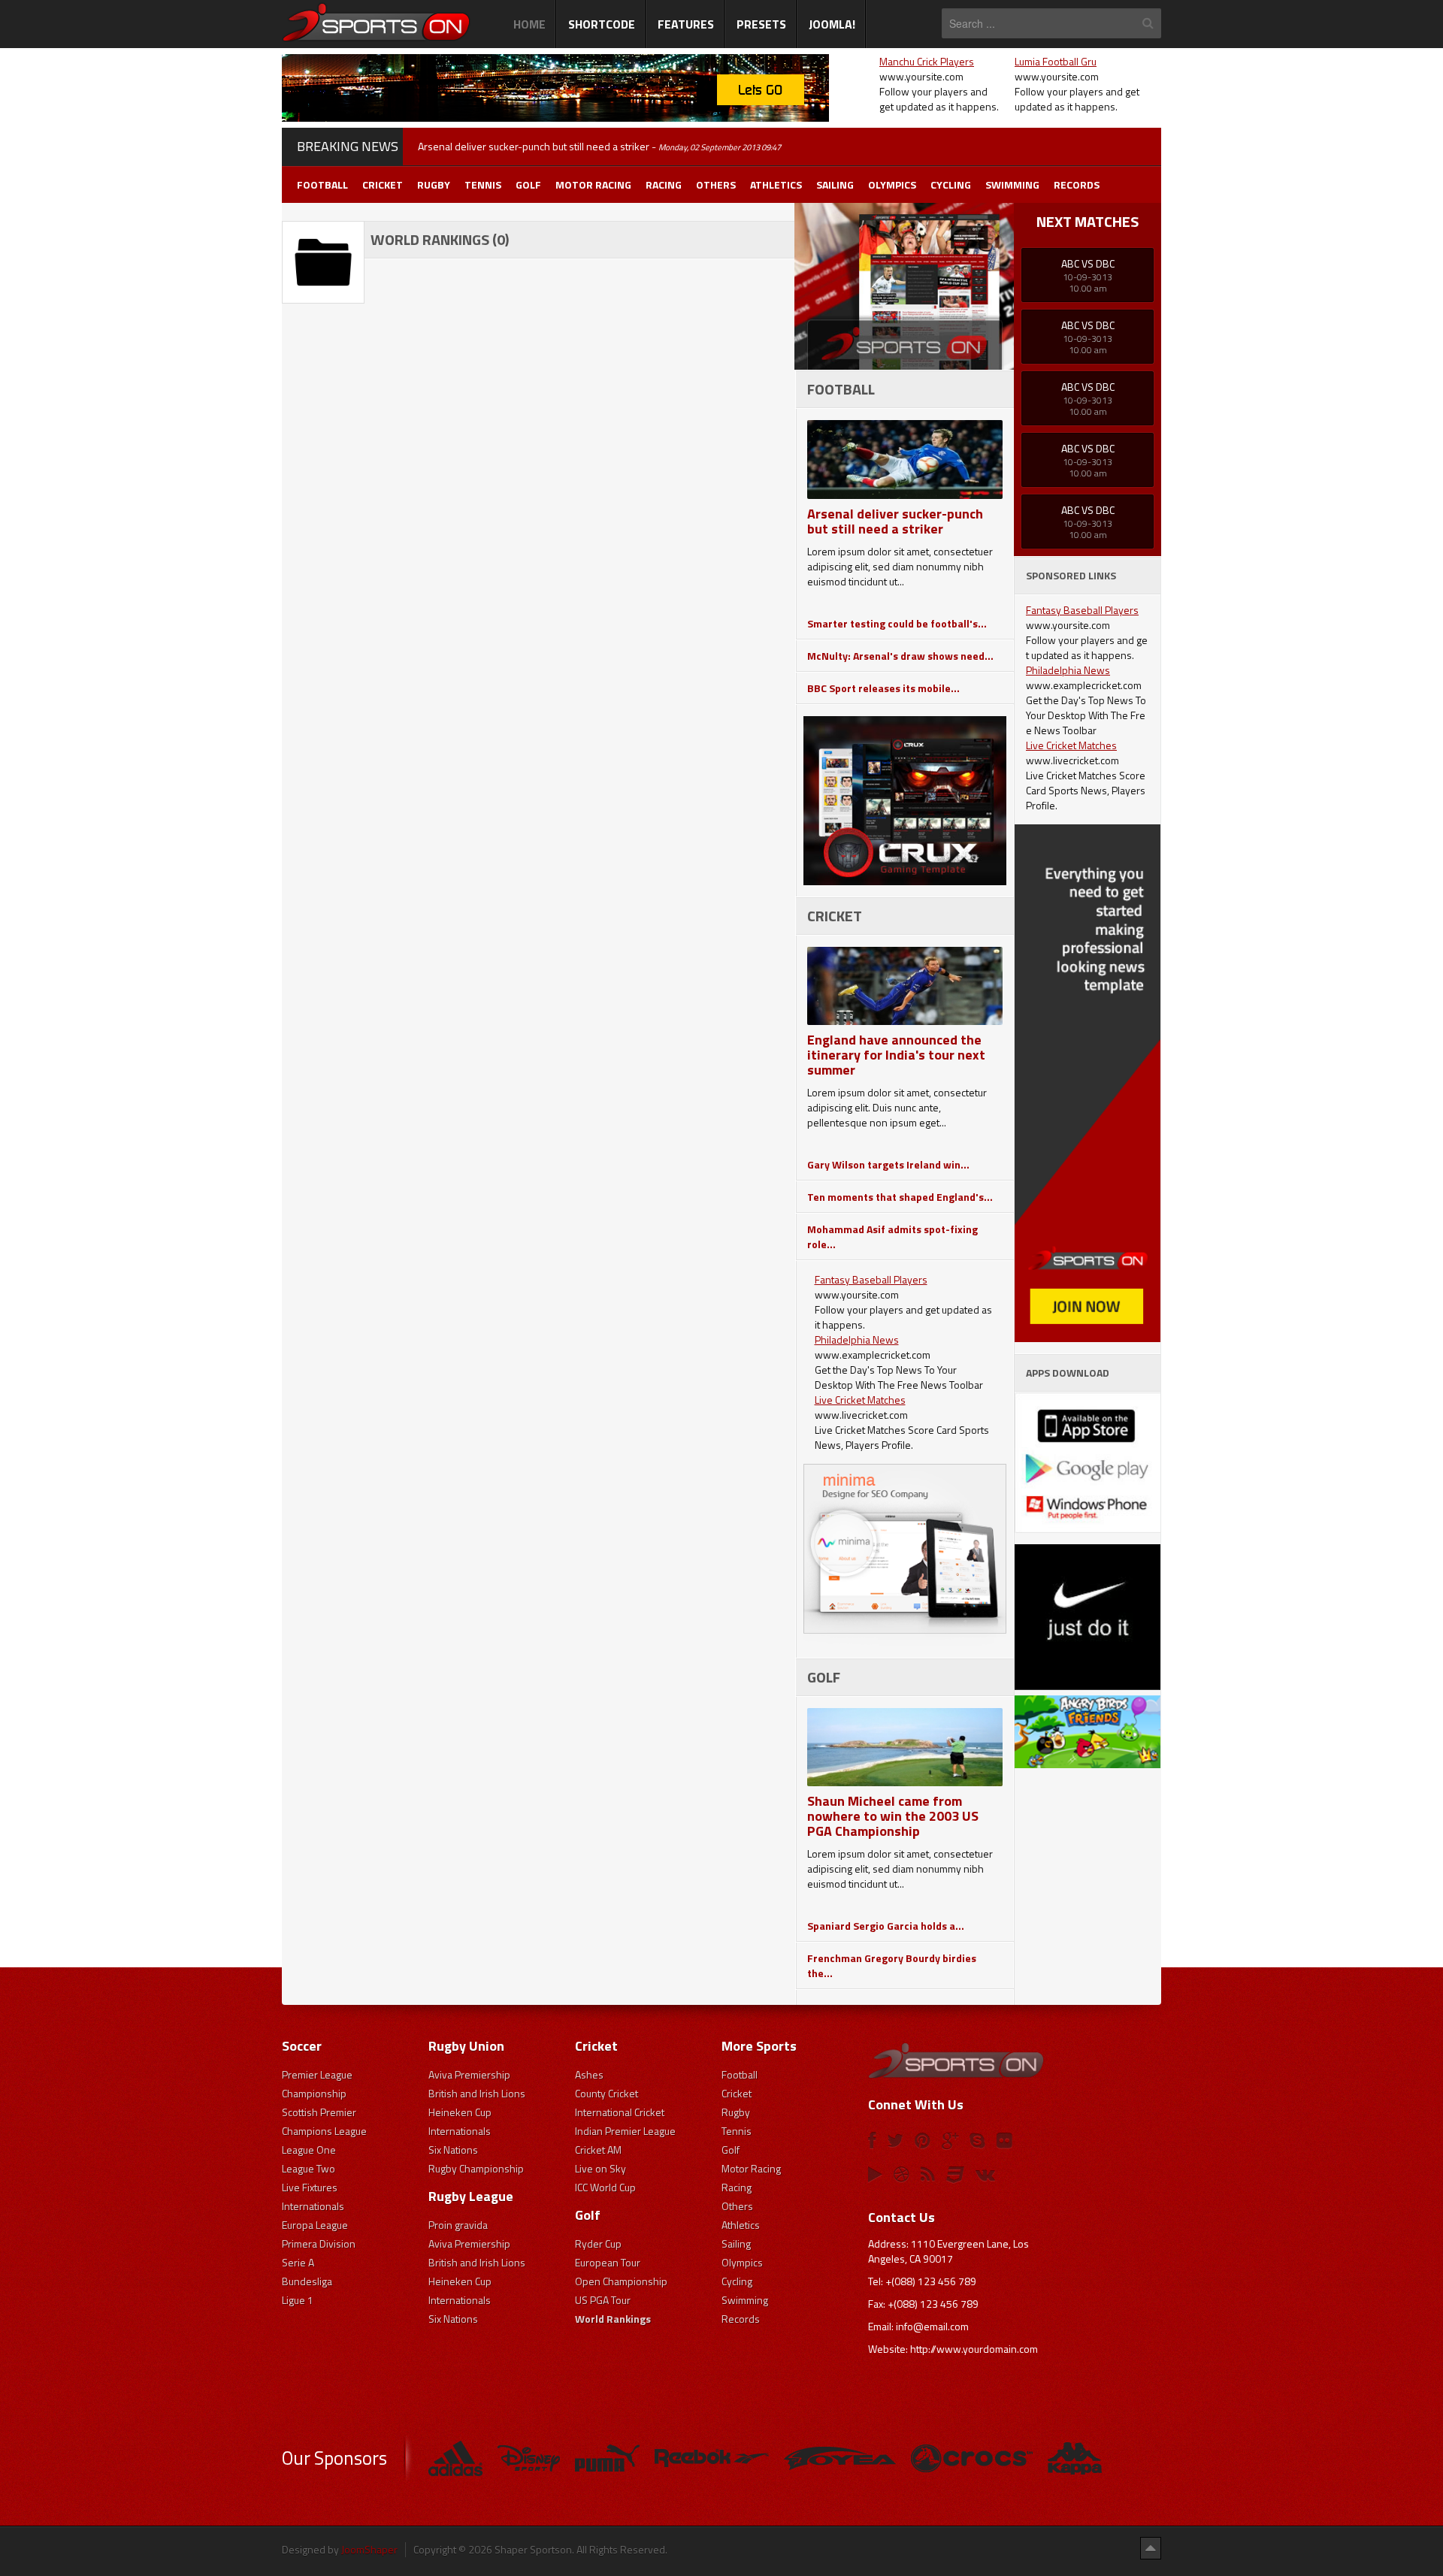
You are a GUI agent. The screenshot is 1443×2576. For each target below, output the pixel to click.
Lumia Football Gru (1056, 61)
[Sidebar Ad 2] (905, 799)
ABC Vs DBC (1088, 263)
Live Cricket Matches (860, 1400)
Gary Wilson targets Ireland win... (888, 1164)
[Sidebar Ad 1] (905, 285)
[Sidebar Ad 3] (905, 1554)
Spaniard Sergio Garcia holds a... (886, 1926)
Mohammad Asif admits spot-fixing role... (892, 1237)
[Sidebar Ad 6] (1088, 1461)
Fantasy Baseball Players (871, 1279)
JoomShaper (369, 2549)
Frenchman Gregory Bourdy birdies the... (892, 1965)
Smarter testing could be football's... (897, 623)
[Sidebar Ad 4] (1088, 1082)
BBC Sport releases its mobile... (883, 688)
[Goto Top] (1151, 2547)
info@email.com (932, 2326)
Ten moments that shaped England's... (900, 1197)
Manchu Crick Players (927, 61)
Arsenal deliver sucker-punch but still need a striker (895, 521)
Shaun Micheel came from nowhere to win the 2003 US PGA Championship (893, 1816)
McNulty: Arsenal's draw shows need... (900, 656)
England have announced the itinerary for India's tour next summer (896, 1055)
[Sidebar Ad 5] (1088, 1655)
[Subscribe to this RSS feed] (783, 212)
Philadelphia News (857, 1339)
